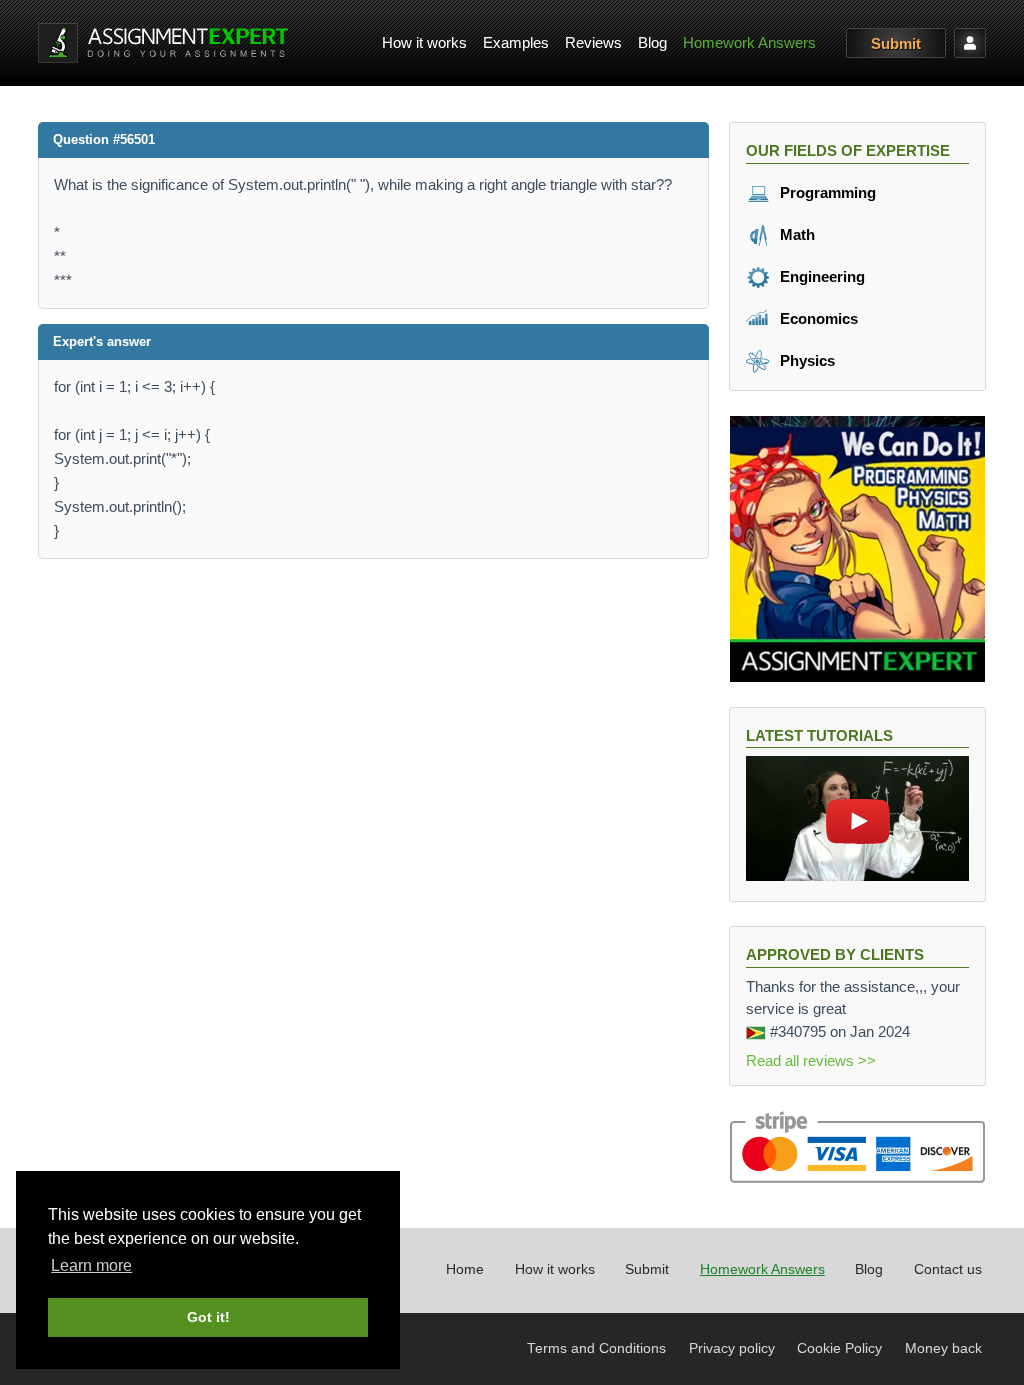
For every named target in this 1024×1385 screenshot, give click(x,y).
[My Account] (970, 43)
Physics (805, 360)
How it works (424, 42)
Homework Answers (749, 42)
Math (795, 234)
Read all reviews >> (811, 1060)
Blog (652, 42)
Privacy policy (732, 1348)
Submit (896, 43)
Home (465, 1269)
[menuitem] (424, 43)
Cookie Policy (839, 1348)
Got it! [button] (208, 1317)
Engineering (820, 276)
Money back (943, 1348)
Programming (826, 192)
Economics (817, 318)
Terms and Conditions (596, 1348)
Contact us (948, 1269)
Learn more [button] (91, 1265)
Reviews (593, 42)
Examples (516, 42)
